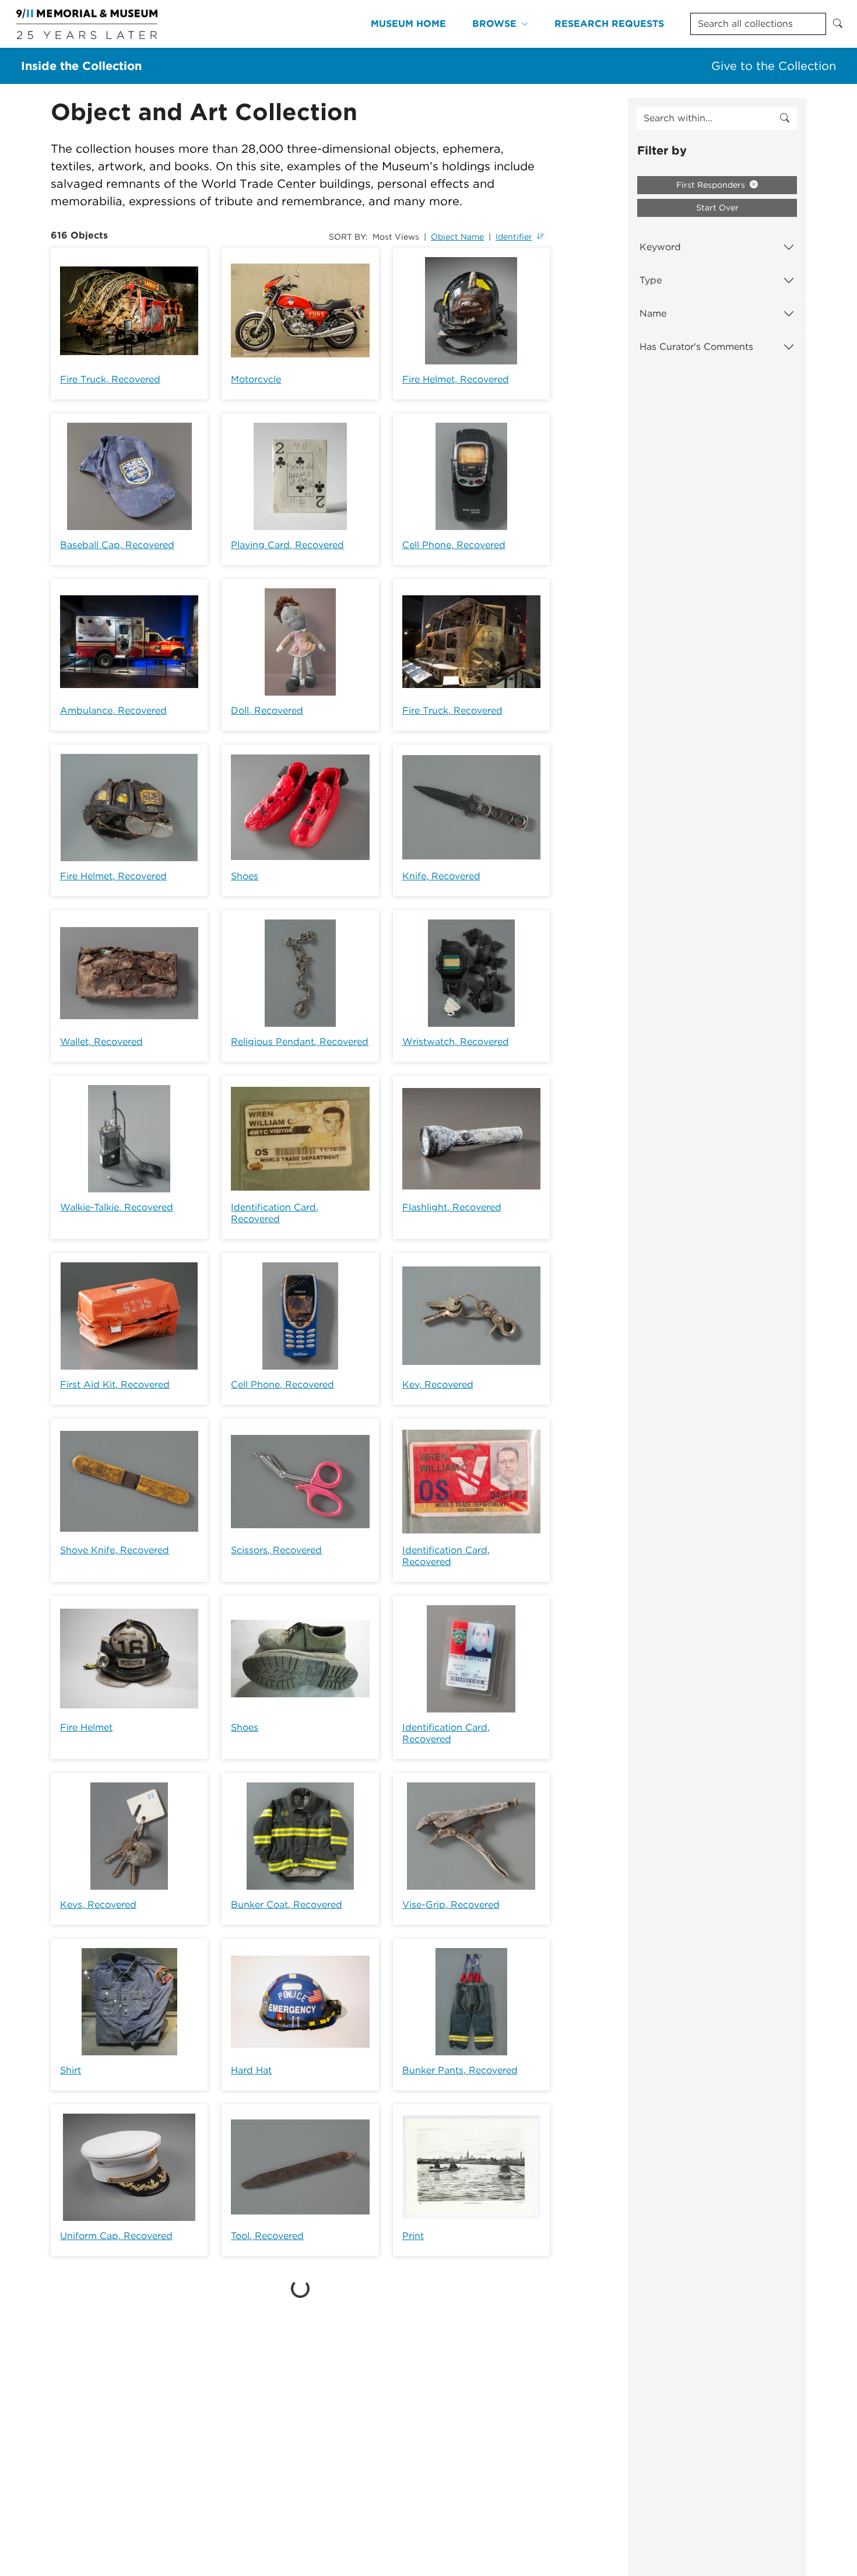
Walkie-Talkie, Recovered (117, 1207)
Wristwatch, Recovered (456, 1042)
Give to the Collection (774, 66)
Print (413, 2236)
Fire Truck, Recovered (110, 379)
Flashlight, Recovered (452, 1207)
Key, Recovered (438, 1384)
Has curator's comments (696, 347)
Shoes (245, 876)
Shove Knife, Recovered (115, 1550)
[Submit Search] (838, 24)
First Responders (712, 185)
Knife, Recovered (441, 876)
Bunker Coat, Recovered (287, 1905)
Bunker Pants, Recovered (460, 2070)
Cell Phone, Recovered (454, 545)
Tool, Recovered (267, 2236)
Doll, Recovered (267, 710)
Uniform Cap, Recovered (116, 2236)
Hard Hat (251, 2070)
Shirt (71, 2070)
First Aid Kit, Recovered (115, 1384)
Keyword (660, 247)
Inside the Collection (81, 66)
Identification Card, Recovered (275, 1213)
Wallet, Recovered (101, 1042)
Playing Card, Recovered (287, 545)
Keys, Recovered (98, 1905)
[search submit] (785, 118)
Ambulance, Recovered (113, 710)
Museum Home (408, 24)
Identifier (514, 237)
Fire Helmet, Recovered (456, 379)
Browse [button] (494, 24)
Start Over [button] (717, 208)
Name (653, 313)
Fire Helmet (86, 1727)
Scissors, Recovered (276, 1550)
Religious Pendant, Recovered (300, 1042)
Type (651, 280)
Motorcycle (256, 379)
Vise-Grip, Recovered (451, 1905)
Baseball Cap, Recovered (117, 545)
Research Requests (609, 24)
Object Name (457, 237)
